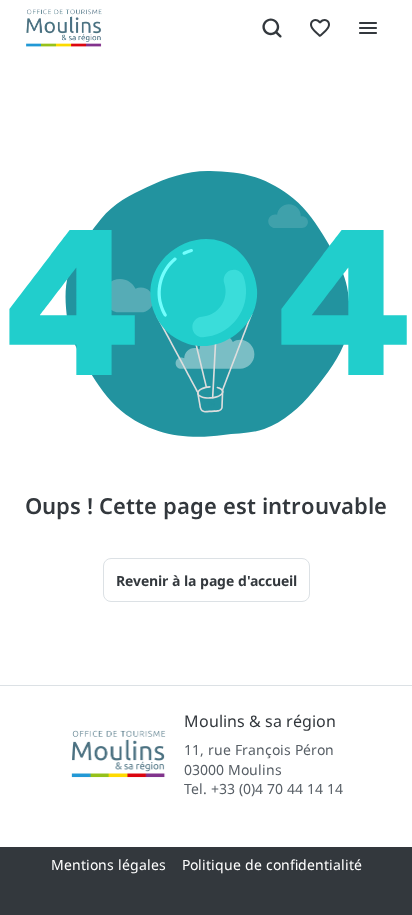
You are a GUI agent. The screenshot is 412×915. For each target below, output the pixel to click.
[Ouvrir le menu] (368, 28)
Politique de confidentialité (272, 864)
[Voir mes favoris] (320, 28)
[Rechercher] (272, 28)
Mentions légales (108, 864)
